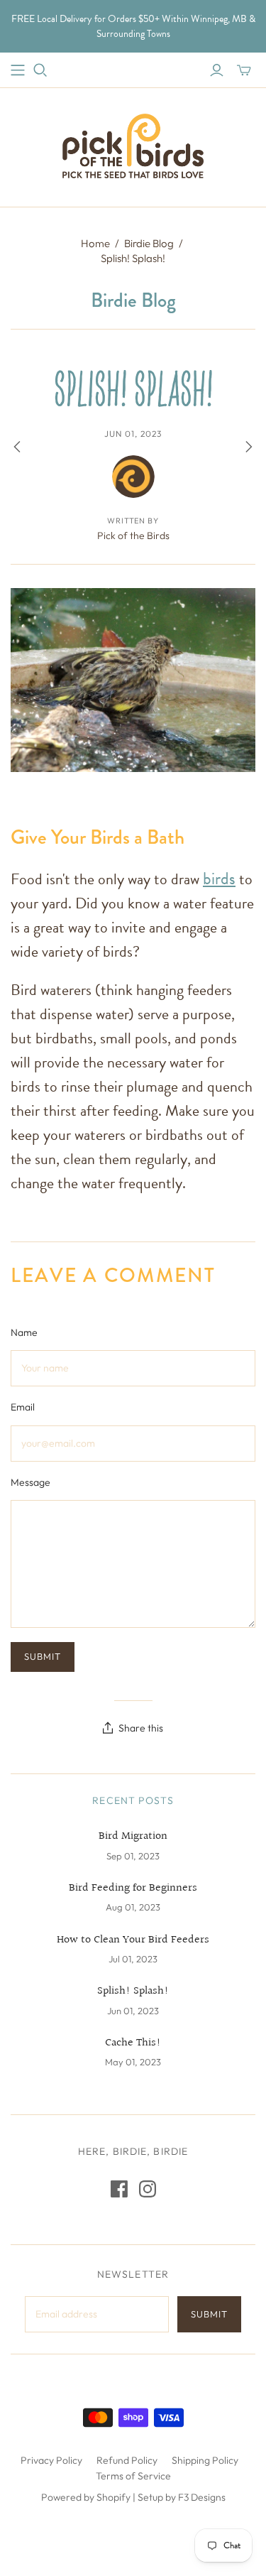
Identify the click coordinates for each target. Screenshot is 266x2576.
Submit (209, 2314)
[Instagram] (148, 2189)
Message (31, 1482)
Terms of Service (133, 2476)
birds (219, 879)
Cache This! (133, 2043)
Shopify (113, 2497)
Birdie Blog (149, 243)
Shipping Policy (205, 2460)
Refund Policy (127, 2460)
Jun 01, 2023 (133, 434)
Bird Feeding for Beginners (133, 1888)
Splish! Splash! (133, 1991)
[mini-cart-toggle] (244, 70)
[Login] (217, 70)
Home (95, 243)
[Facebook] (119, 2189)
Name (24, 1332)
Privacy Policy (51, 2460)
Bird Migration (133, 1837)
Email (23, 1407)
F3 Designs (202, 2497)
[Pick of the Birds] (133, 144)
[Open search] (40, 70)
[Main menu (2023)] (18, 70)
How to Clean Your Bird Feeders (133, 1940)
